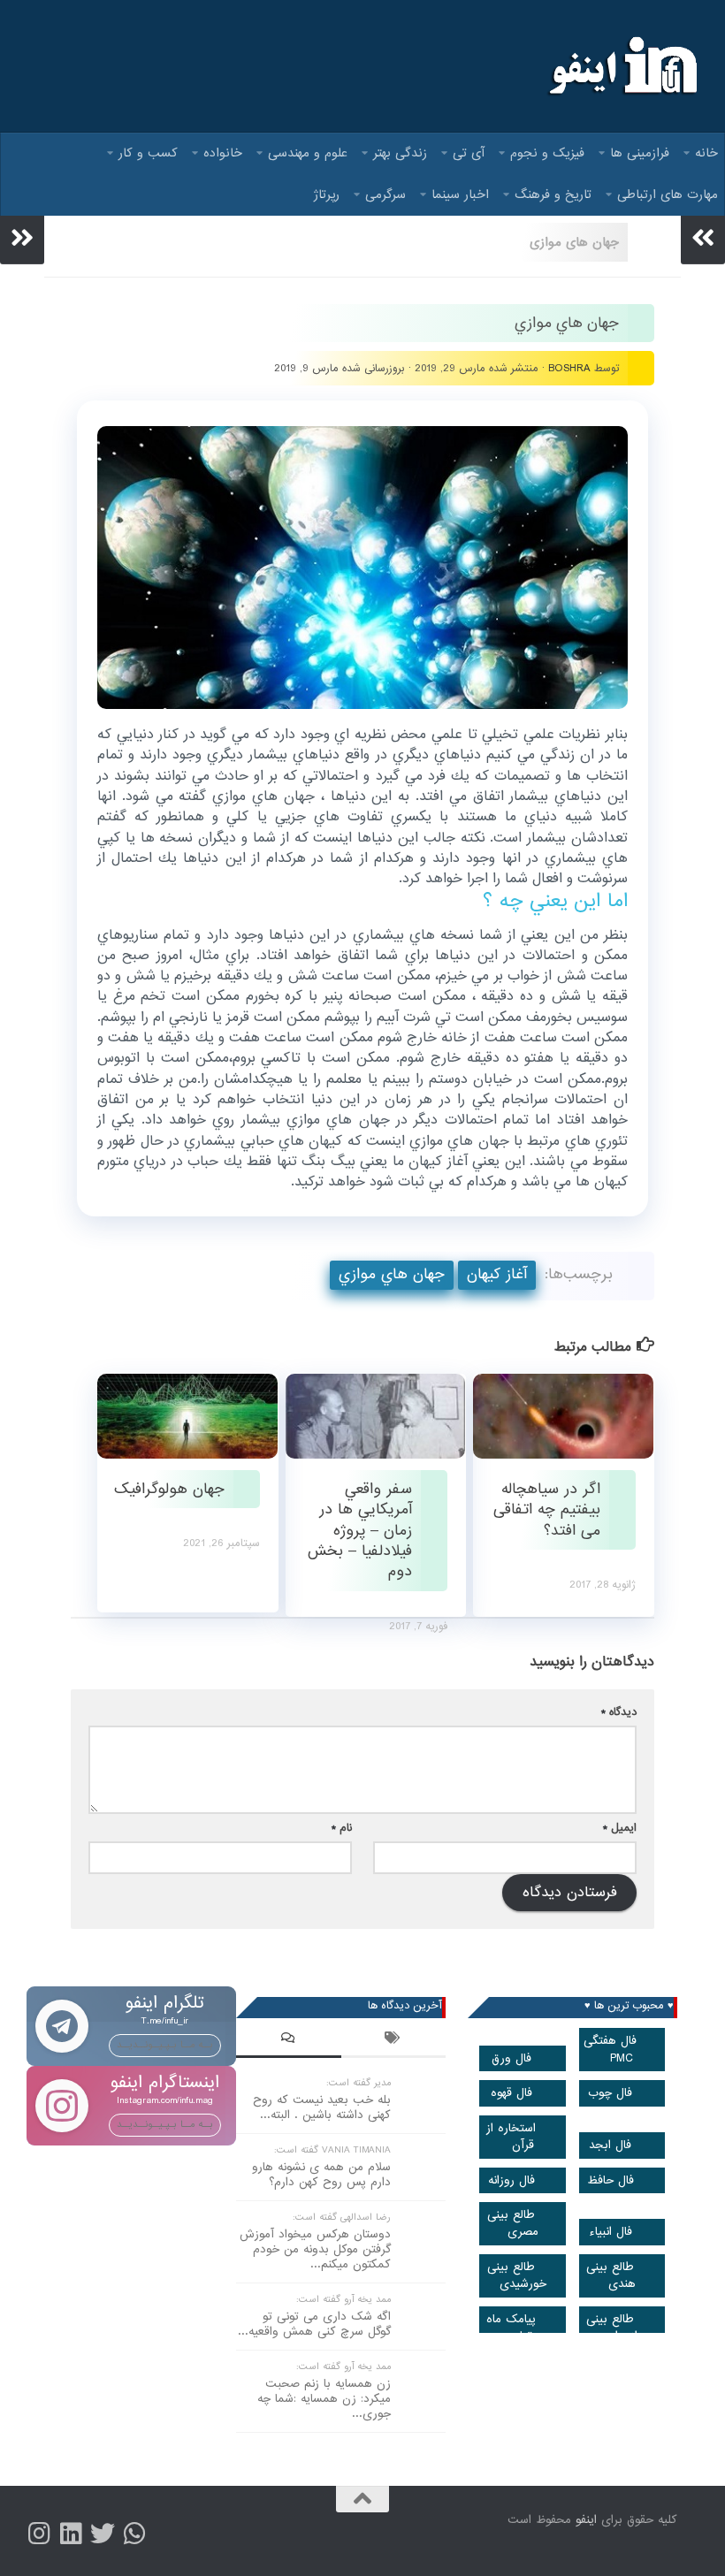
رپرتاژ (327, 194)
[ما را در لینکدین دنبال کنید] (71, 2534)
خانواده (223, 153)
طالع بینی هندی (611, 2275)
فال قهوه (511, 2093)
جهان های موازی (574, 242)
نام (342, 1828)
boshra (569, 368)
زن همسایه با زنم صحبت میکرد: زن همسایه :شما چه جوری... (324, 2399)
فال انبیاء (611, 2232)
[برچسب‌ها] (394, 2040)
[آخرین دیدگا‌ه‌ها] (289, 2040)
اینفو (586, 2520)
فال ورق (511, 2058)
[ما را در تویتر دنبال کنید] (103, 2534)
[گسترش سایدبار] (22, 238)
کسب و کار (148, 153)
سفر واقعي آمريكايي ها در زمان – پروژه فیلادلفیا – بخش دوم (360, 1530)
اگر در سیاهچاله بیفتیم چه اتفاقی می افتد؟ (547, 1510)
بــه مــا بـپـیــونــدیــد (165, 2045)
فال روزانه (511, 2180)
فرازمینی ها (640, 153)
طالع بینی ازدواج (612, 2328)
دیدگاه (619, 1712)
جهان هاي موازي (392, 1274)
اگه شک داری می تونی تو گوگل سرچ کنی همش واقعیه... (314, 2324)
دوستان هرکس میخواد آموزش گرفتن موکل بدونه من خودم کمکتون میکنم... (315, 2249)
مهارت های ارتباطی (668, 194)
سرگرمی (385, 194)
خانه (706, 153)
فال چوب (610, 2093)
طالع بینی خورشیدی (517, 2275)
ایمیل (620, 1828)
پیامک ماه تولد (511, 2328)
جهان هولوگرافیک (169, 1489)
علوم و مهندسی (308, 153)
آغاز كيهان (497, 1274)
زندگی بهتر (400, 153)
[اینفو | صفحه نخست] (621, 66)
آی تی (469, 153)
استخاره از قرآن (511, 2137)
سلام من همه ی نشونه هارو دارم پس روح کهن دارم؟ (321, 2175)
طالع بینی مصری (513, 2223)
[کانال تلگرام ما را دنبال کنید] (134, 2534)
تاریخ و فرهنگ (553, 194)
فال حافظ (611, 2180)
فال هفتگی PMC (610, 2049)
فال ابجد (610, 2145)
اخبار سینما (460, 194)
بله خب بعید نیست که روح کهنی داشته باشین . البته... (322, 2107)
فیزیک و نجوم (547, 153)
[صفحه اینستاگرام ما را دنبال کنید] (39, 2534)
